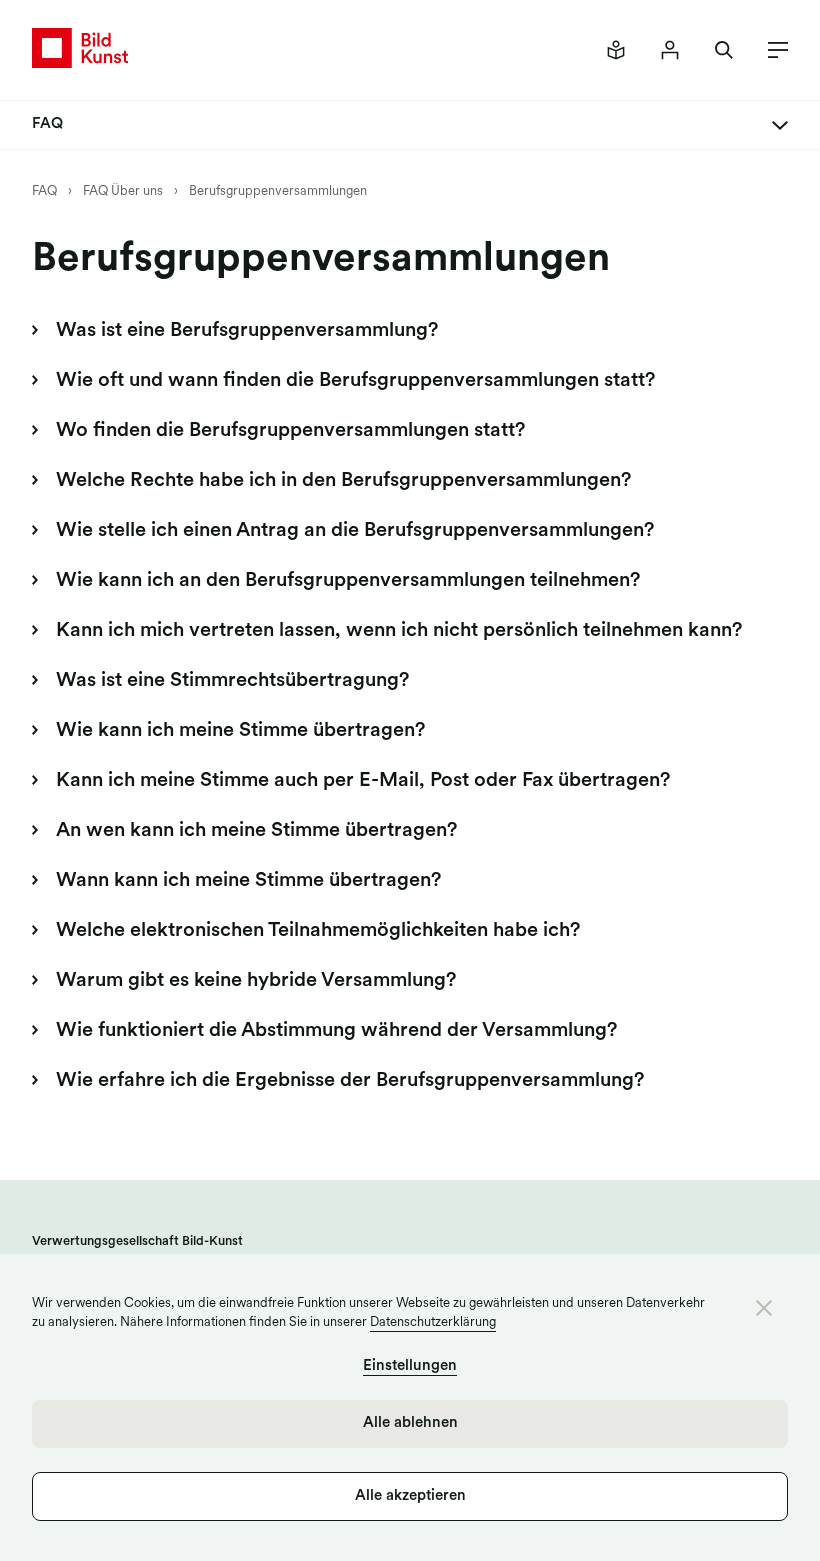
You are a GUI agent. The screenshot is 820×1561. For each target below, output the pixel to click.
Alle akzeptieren (410, 1496)
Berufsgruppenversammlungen (278, 191)
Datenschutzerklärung (433, 1322)
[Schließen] (764, 1308)
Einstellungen (410, 1366)
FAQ (44, 191)
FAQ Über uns (123, 191)
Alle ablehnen (410, 1423)
